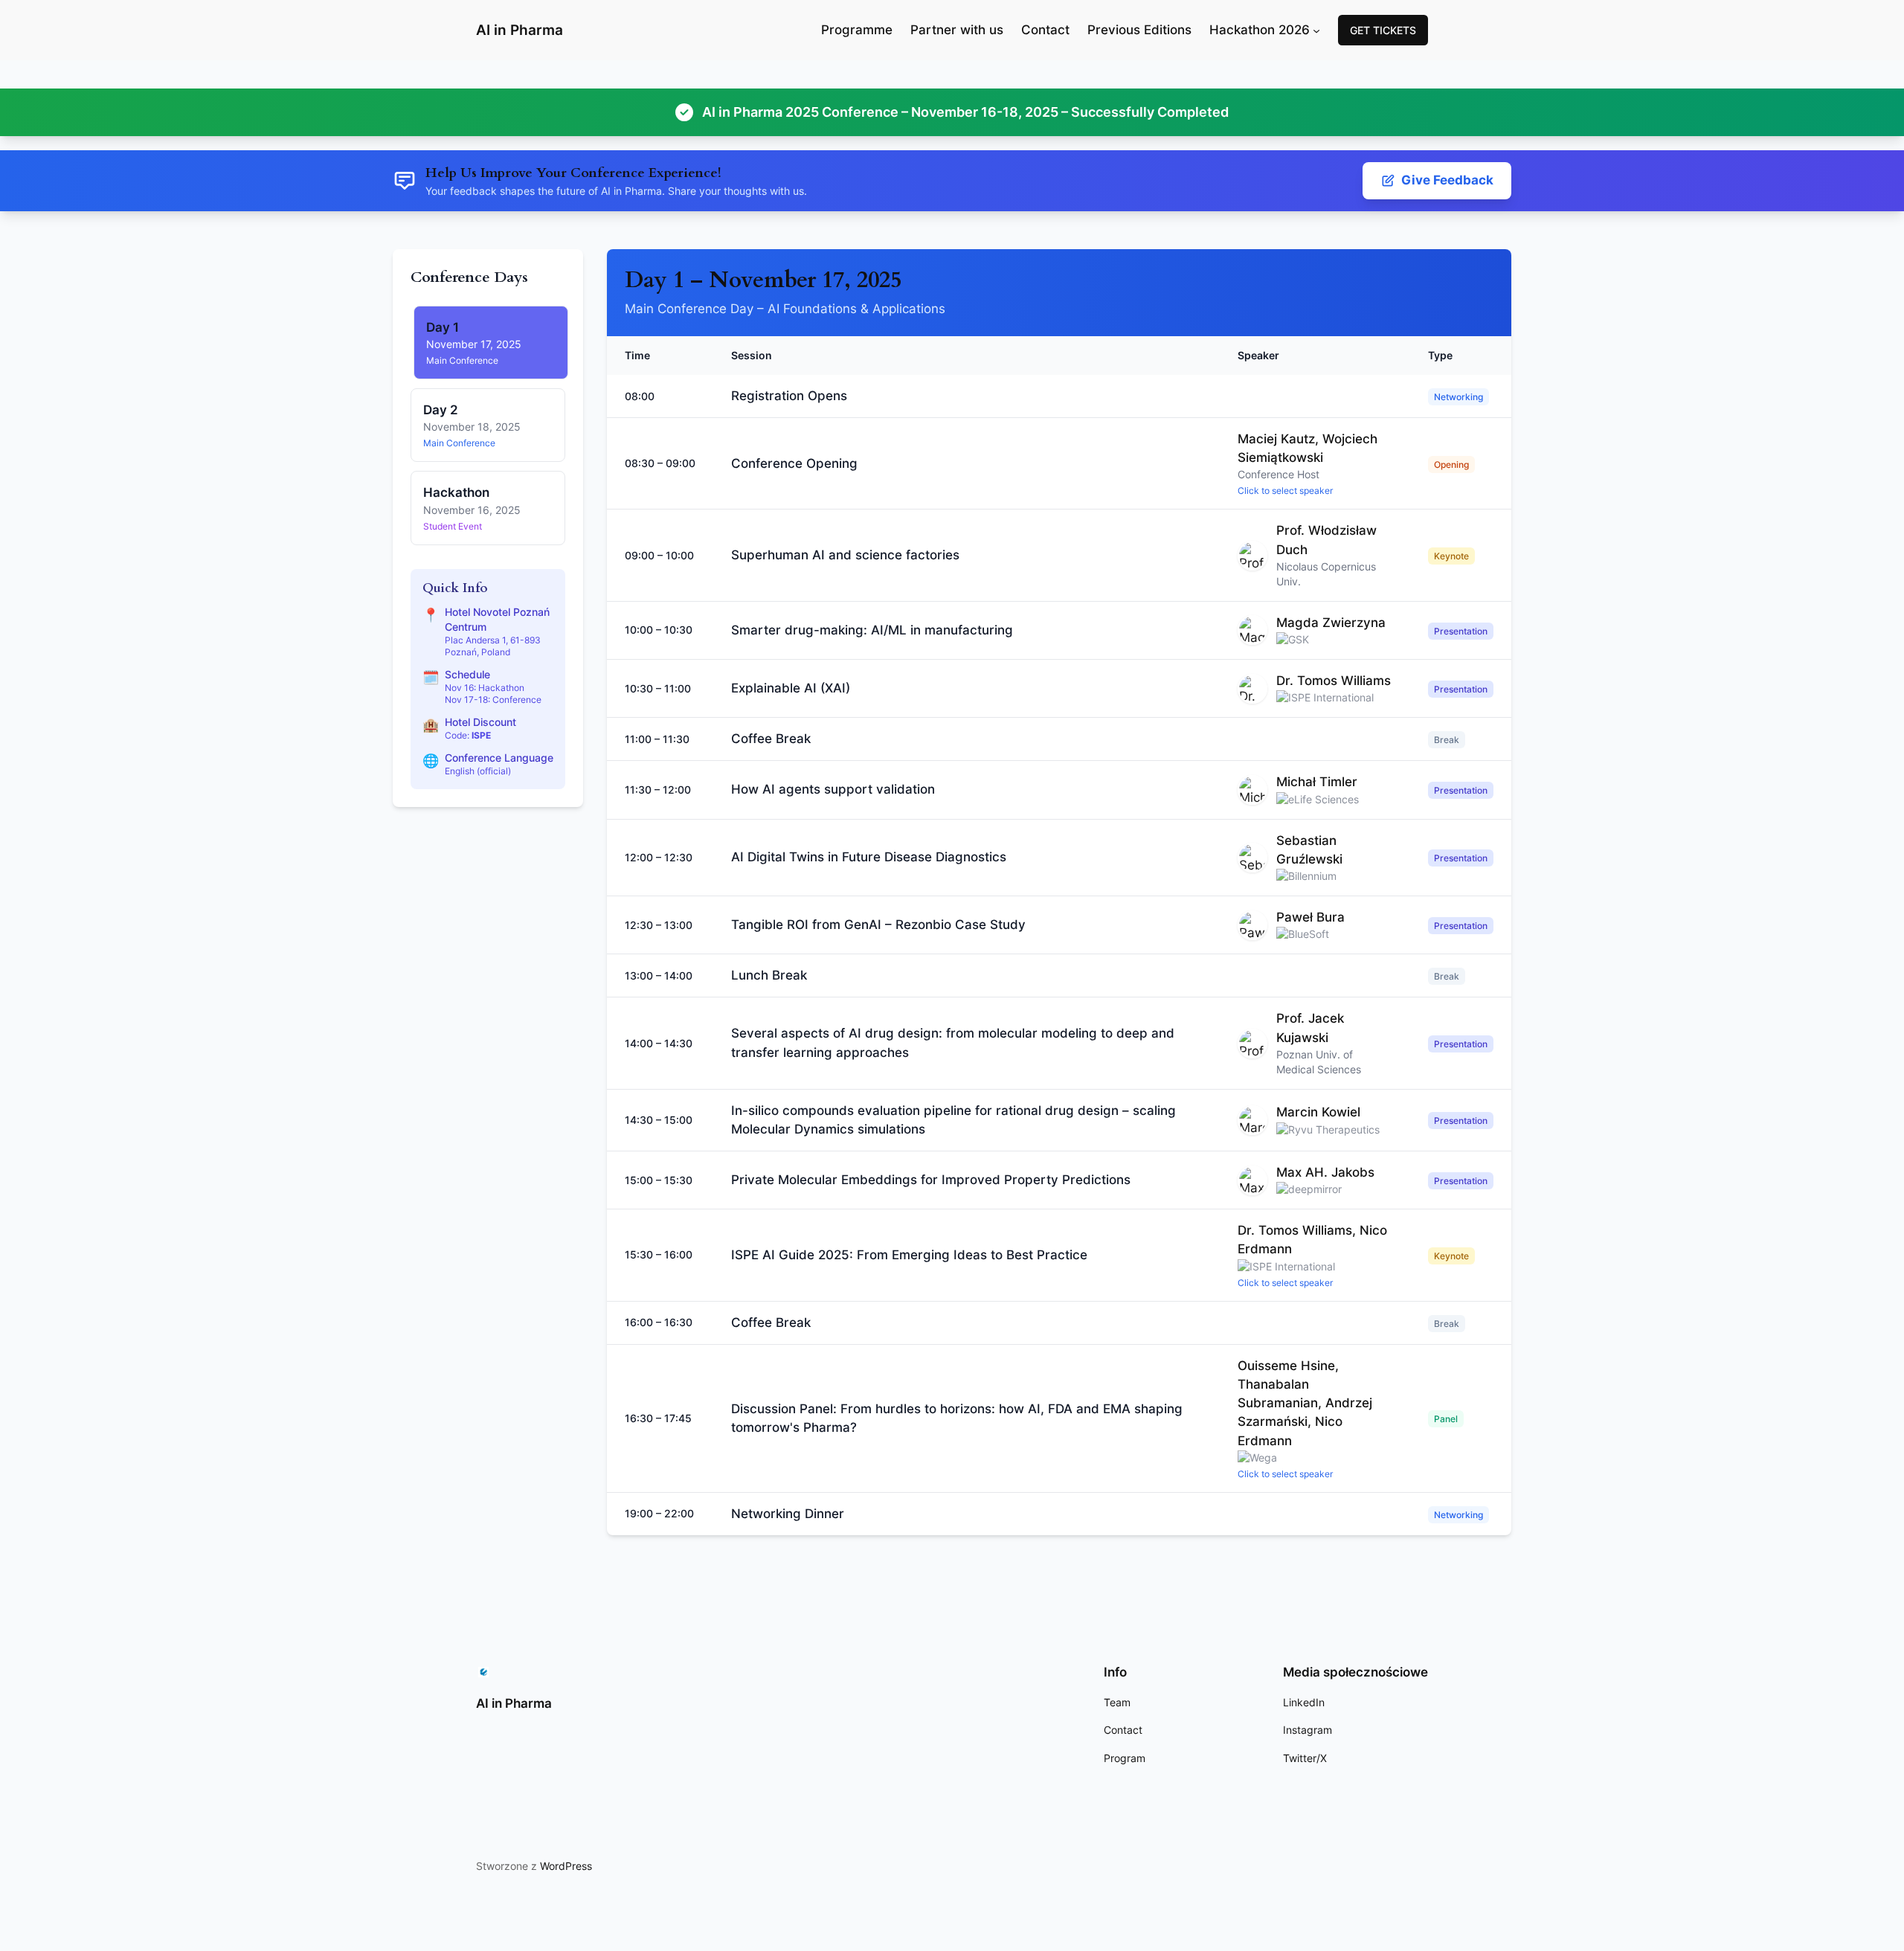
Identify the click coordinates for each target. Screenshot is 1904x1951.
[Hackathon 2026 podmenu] (1316, 30)
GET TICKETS (1383, 30)
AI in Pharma (520, 30)
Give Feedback (1447, 180)
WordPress (566, 1866)
